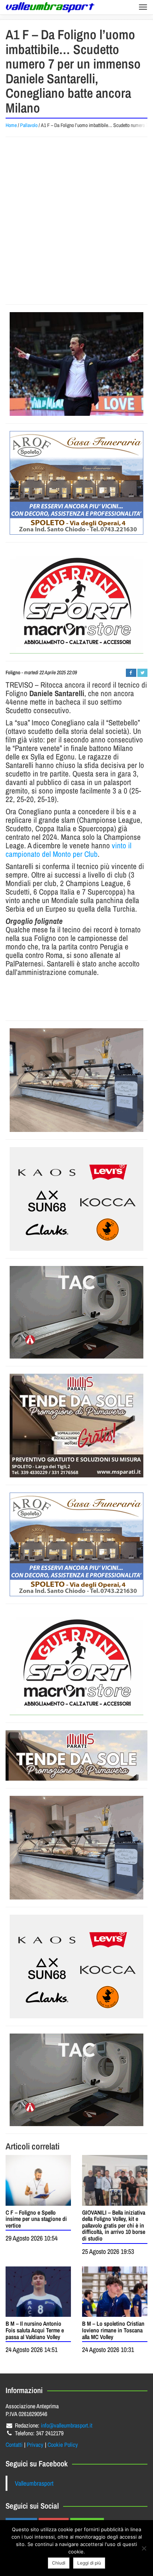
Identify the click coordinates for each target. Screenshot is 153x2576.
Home (11, 125)
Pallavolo (29, 125)
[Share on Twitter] (142, 673)
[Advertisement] (76, 221)
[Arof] (76, 483)
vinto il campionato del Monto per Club (69, 850)
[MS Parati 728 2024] (76, 1755)
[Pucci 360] (76, 1080)
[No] (144, 2548)
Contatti (14, 2445)
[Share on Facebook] (131, 673)
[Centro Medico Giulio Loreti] (76, 1312)
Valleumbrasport (34, 2483)
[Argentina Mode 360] (76, 1199)
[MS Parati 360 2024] (76, 1426)
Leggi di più (89, 2563)
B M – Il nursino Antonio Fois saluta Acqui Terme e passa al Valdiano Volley (35, 2330)
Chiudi (59, 2563)
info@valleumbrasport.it (67, 2425)
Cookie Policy (63, 2445)
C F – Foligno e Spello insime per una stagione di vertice (36, 2219)
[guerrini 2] (76, 602)
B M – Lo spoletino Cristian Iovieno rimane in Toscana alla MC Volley (113, 2330)
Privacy (35, 2445)
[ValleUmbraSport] (50, 7)
